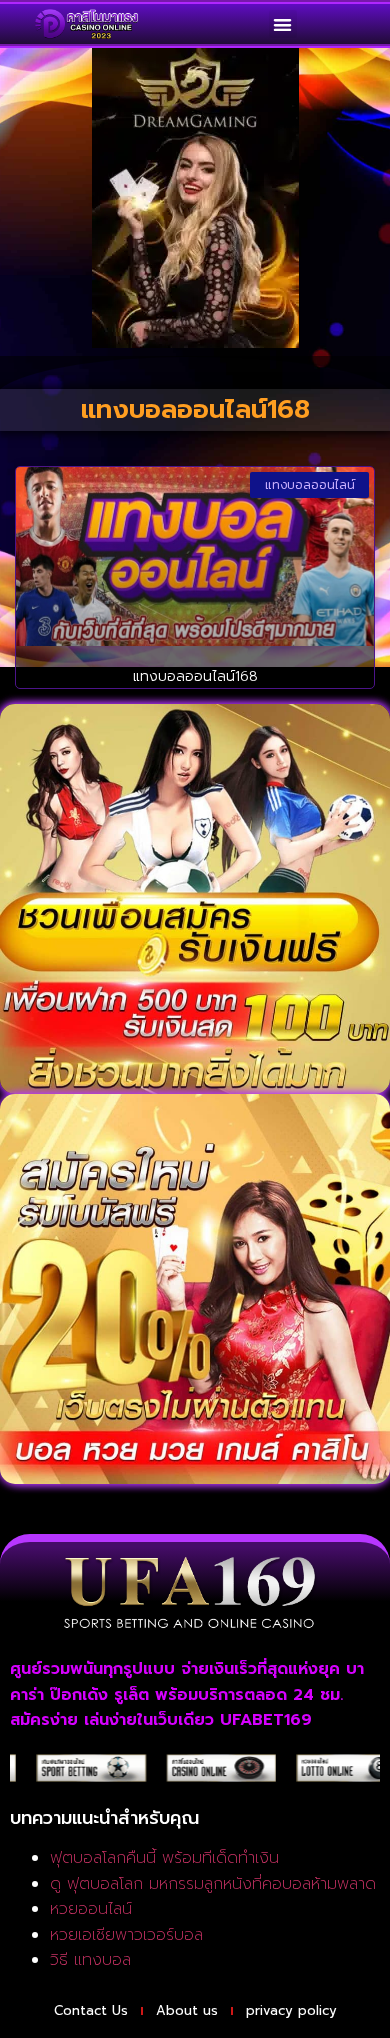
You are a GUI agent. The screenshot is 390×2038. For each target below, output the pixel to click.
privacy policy (291, 2010)
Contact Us (91, 2010)
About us (187, 2010)
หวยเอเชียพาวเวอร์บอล (126, 1935)
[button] (283, 24)
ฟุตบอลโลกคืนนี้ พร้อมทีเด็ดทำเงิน (164, 1858)
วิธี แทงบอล (90, 1960)
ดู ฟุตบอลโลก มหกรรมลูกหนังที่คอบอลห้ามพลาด (213, 1884)
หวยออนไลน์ (91, 1909)
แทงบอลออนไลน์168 (195, 676)
